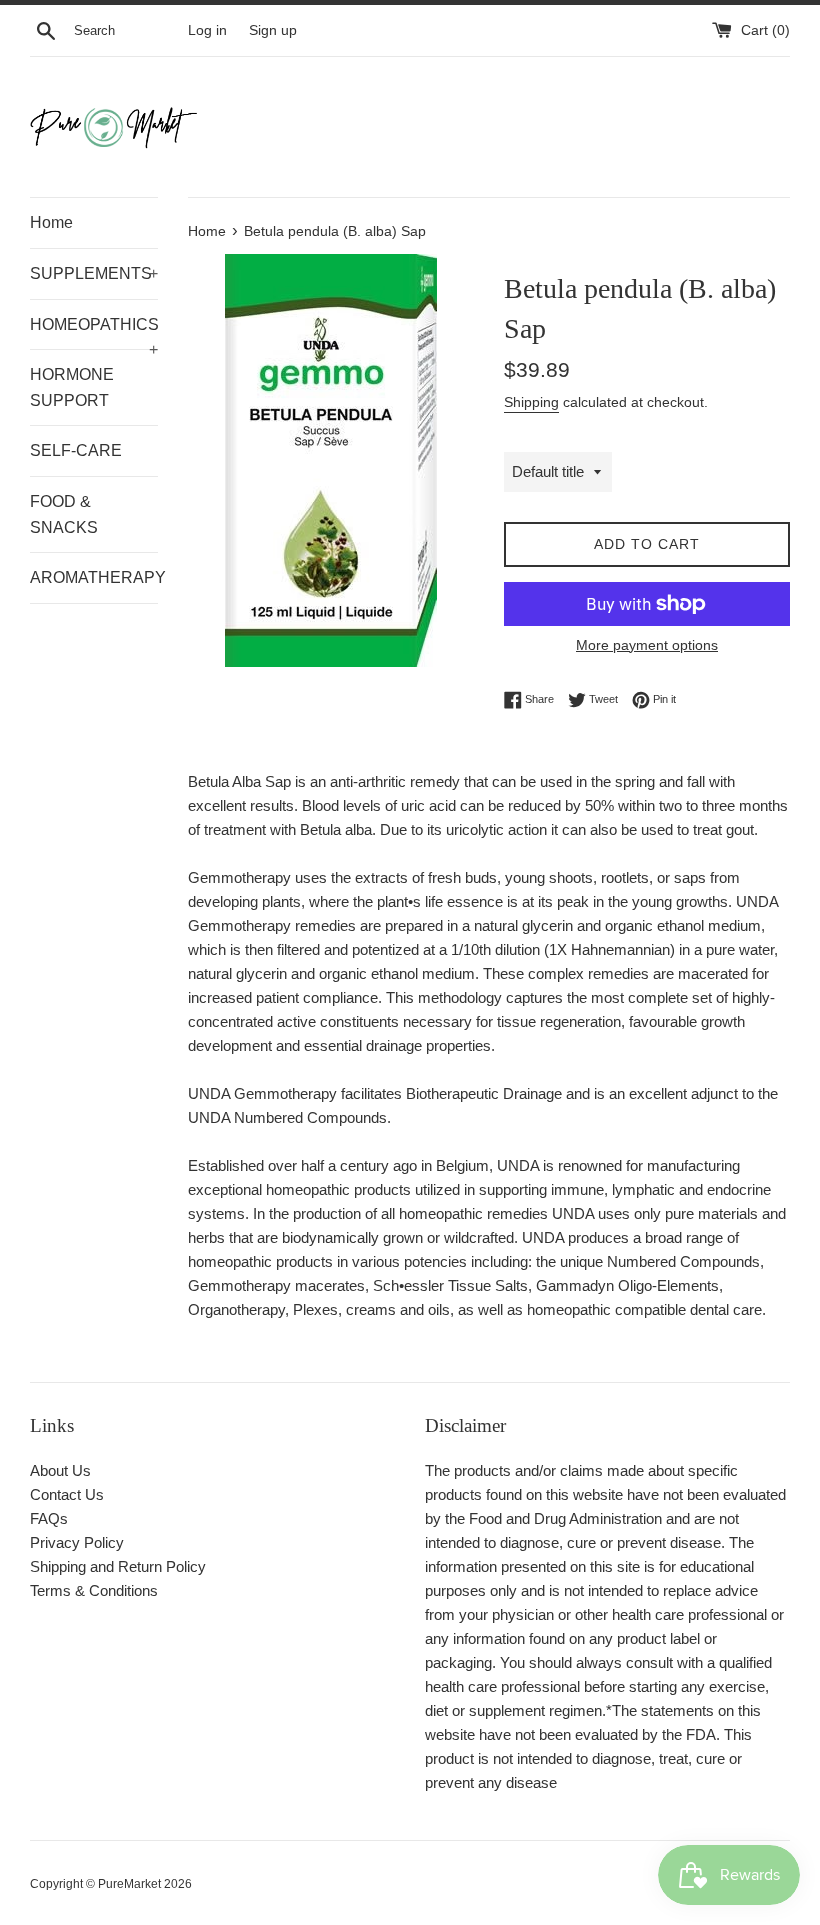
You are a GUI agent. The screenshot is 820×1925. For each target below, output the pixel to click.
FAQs (49, 1518)
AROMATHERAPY (94, 577)
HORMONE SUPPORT (72, 387)
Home (51, 222)
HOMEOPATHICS (94, 333)
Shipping (531, 402)
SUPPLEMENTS (94, 273)
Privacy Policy (77, 1542)
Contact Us (67, 1494)
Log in (207, 30)
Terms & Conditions (94, 1590)
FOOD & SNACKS (64, 514)
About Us (60, 1470)
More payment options (647, 645)
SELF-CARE (76, 450)
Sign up (273, 30)
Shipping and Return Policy (118, 1566)
